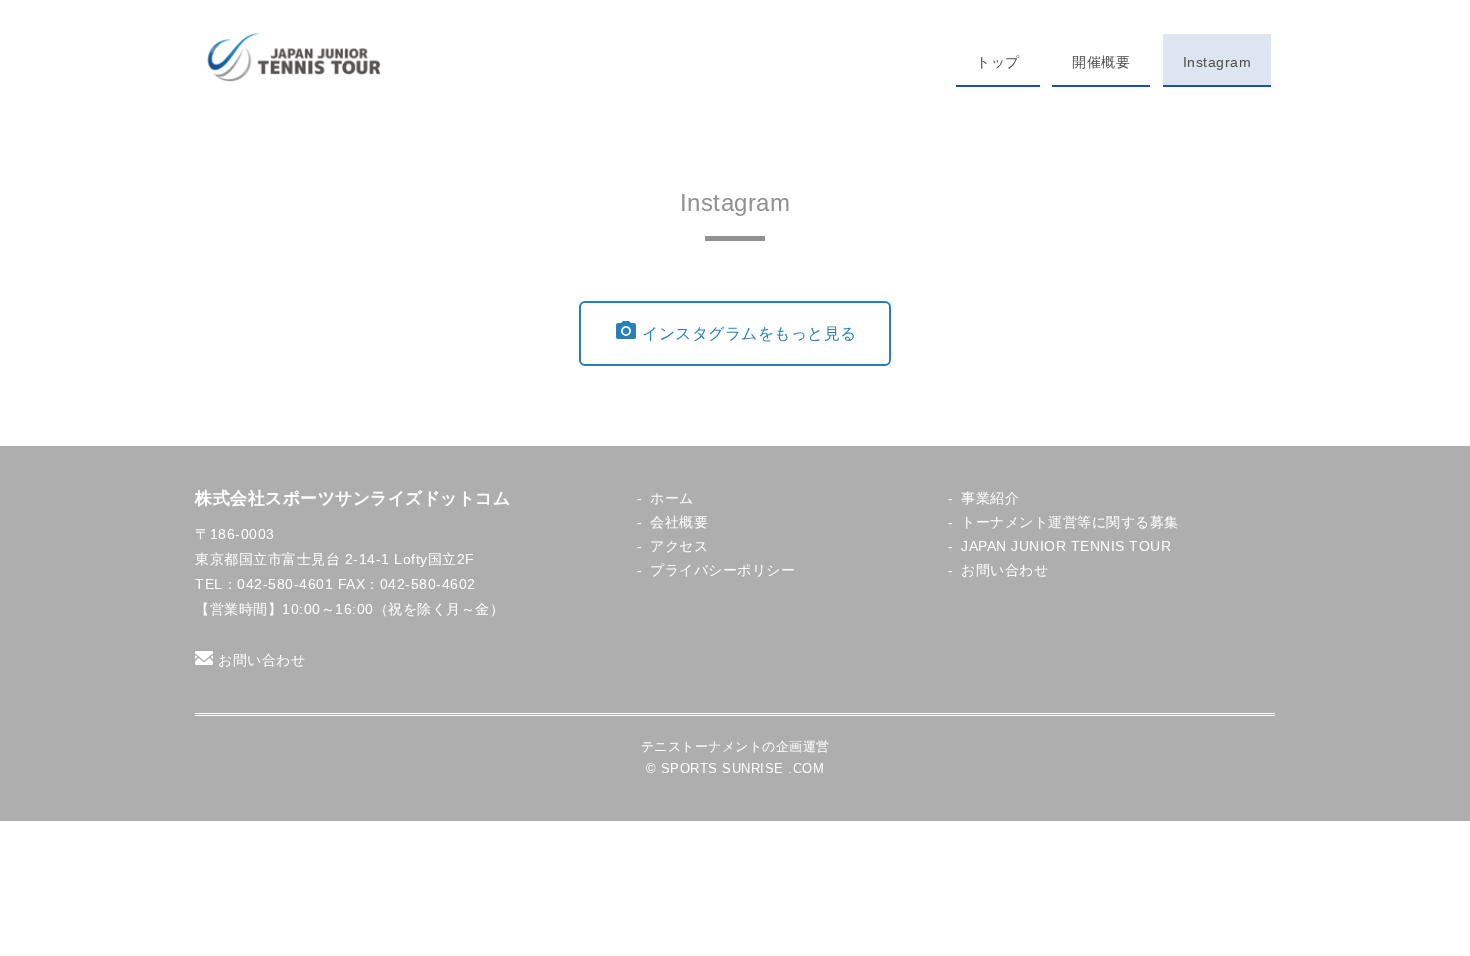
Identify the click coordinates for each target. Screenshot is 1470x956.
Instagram (1217, 62)
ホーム (672, 498)
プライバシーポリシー (722, 570)
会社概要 (679, 522)
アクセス (679, 546)
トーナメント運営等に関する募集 (1070, 522)
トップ (998, 62)
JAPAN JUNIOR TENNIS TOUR (1066, 546)
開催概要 (1101, 62)
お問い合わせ (261, 660)
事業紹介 (990, 498)
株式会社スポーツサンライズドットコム (352, 498)
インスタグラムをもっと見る (735, 331)
